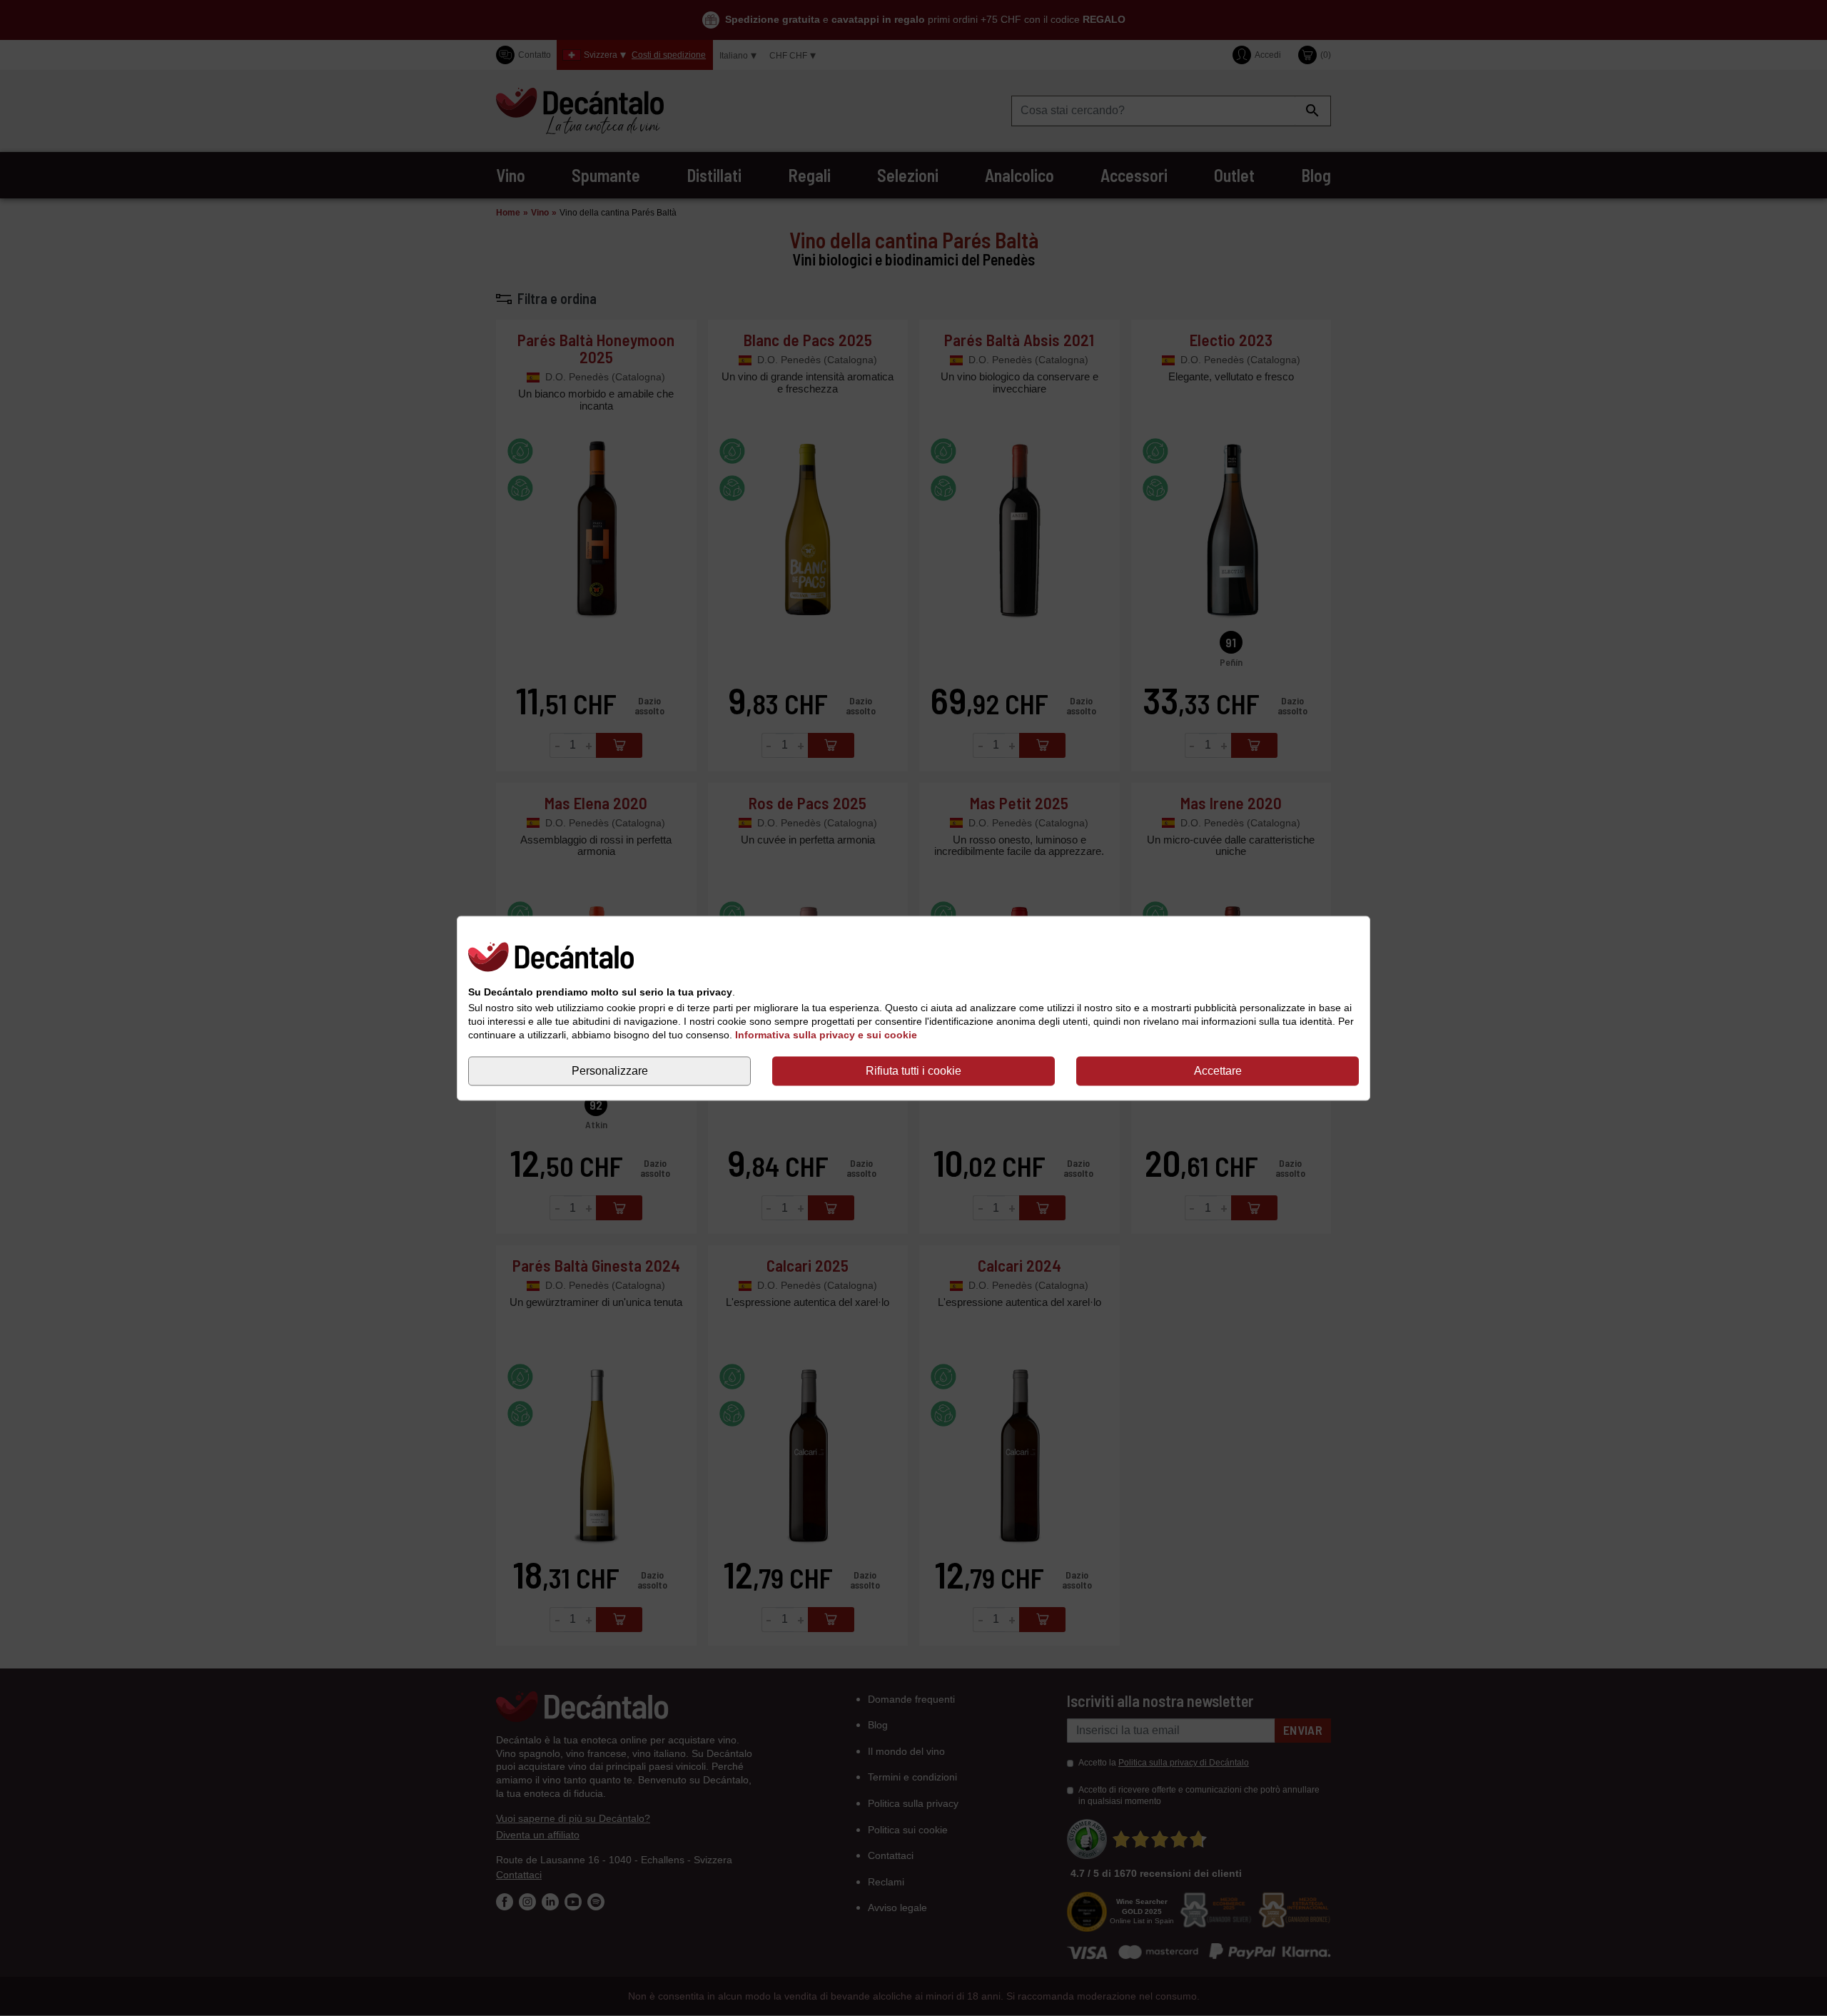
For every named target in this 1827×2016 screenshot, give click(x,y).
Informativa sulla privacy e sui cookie (826, 1035)
